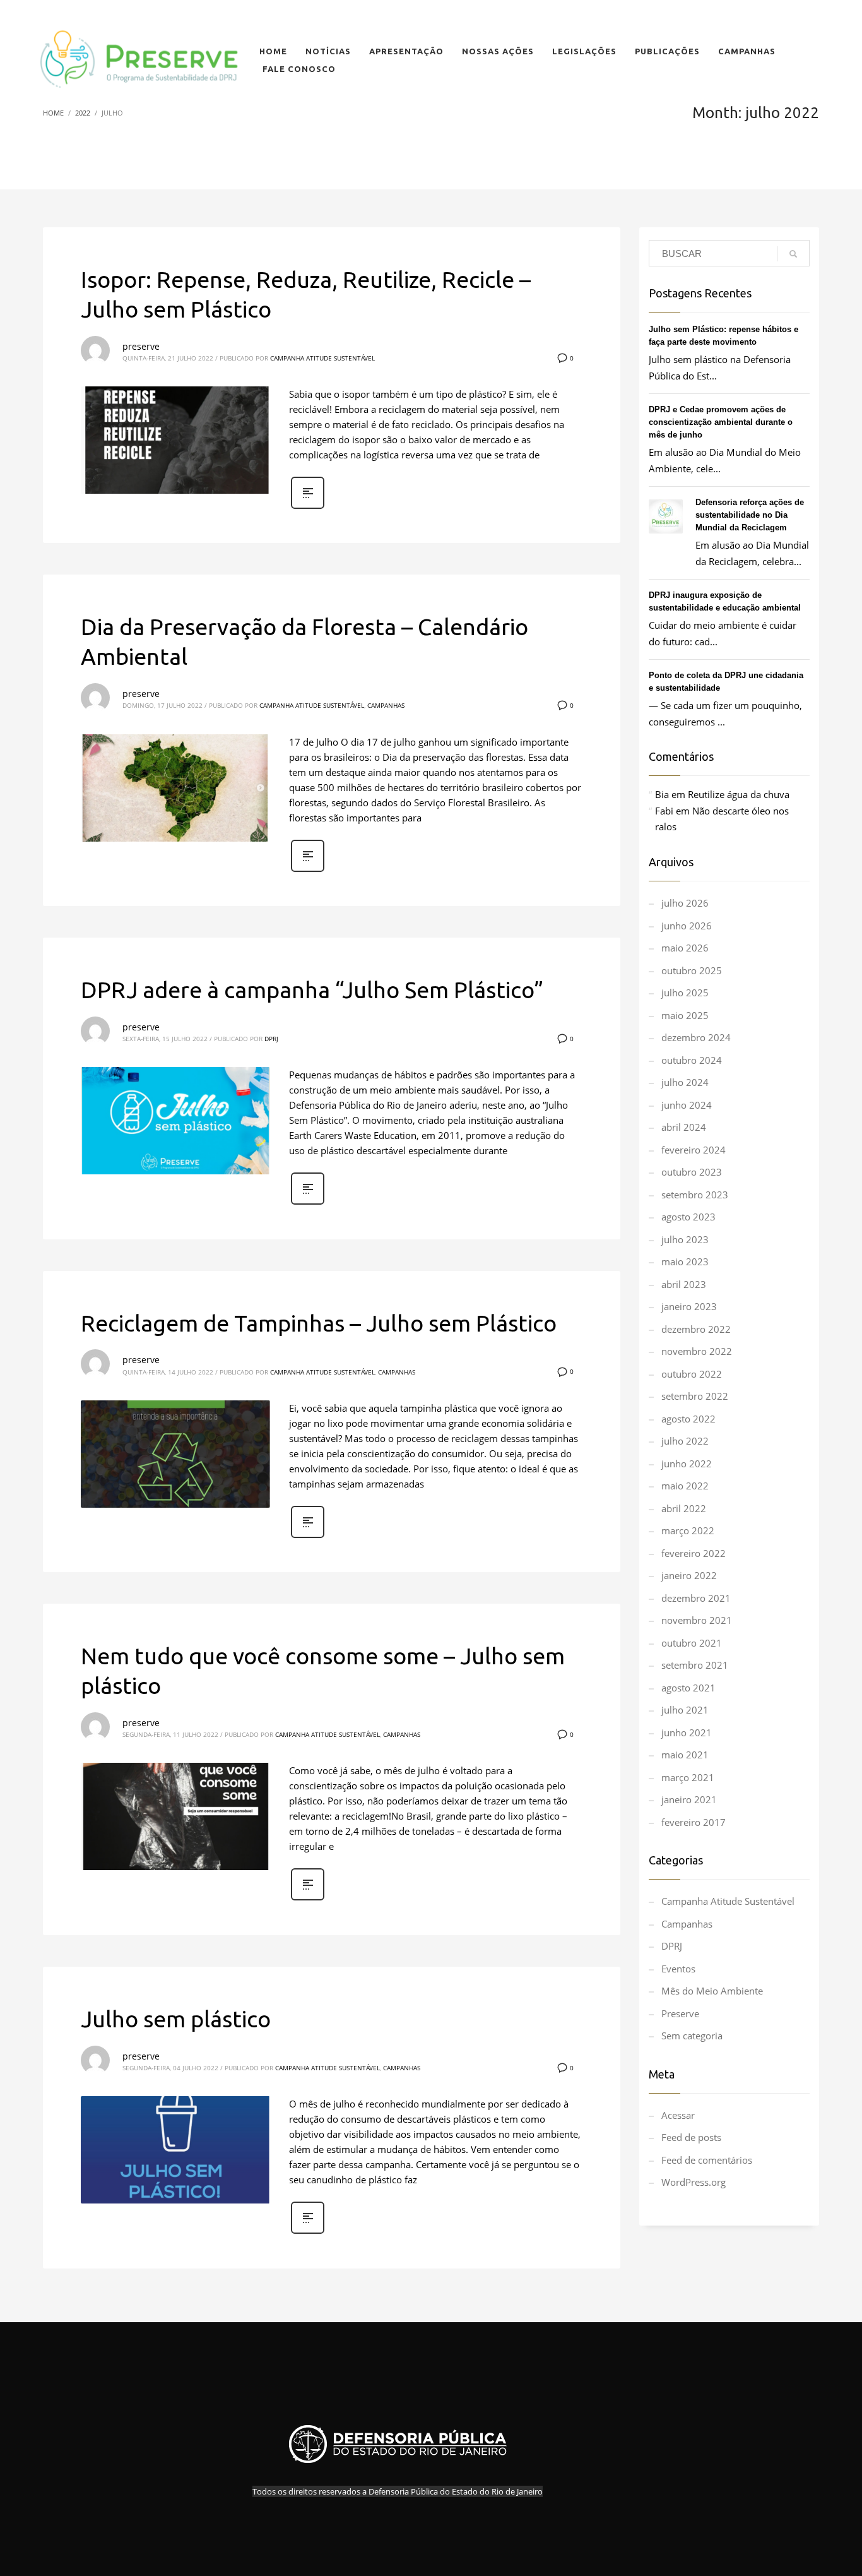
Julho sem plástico (176, 2019)
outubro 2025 (692, 970)
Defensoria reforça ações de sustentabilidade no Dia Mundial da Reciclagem (750, 515)
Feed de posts (691, 2137)
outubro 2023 (692, 1172)
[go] (793, 254)
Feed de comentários (707, 2160)
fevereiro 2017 (694, 1822)
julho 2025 (685, 993)
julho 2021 (685, 1710)
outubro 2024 (692, 1060)
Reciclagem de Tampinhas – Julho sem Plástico (319, 1323)
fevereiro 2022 (694, 1553)
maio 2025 (685, 1015)
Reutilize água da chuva (739, 794)
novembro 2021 (697, 1620)
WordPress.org (694, 2182)
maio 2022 (685, 1486)
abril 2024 (684, 1127)
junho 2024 (687, 1105)
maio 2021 (685, 1755)
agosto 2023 (688, 1217)
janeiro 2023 (689, 1306)
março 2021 (688, 1777)
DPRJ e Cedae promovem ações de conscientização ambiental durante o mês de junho (721, 422)
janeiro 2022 (689, 1575)
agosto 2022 (688, 1419)
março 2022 (688, 1530)
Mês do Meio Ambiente (712, 1991)
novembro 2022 (697, 1351)
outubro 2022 (692, 1374)
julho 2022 (685, 1441)
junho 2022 (687, 1464)
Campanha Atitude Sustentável (322, 358)
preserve (141, 346)
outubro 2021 (692, 1643)
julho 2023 (685, 1239)
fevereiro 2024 (694, 1150)
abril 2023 (684, 1284)
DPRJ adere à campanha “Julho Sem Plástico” (312, 990)
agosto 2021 (688, 1688)
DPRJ (271, 1039)
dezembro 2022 (696, 1329)
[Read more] (308, 507)
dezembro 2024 (696, 1037)
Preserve (680, 2013)
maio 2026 (685, 948)
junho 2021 (687, 1732)
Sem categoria (692, 2036)
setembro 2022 (695, 1396)
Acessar (678, 2115)
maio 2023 (685, 1261)
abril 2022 (684, 1508)
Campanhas (386, 705)
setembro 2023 (695, 1195)
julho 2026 (685, 903)
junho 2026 (687, 926)
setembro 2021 (695, 1665)
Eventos (678, 1969)
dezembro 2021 (696, 1598)
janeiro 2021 (689, 1799)
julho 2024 (685, 1082)
